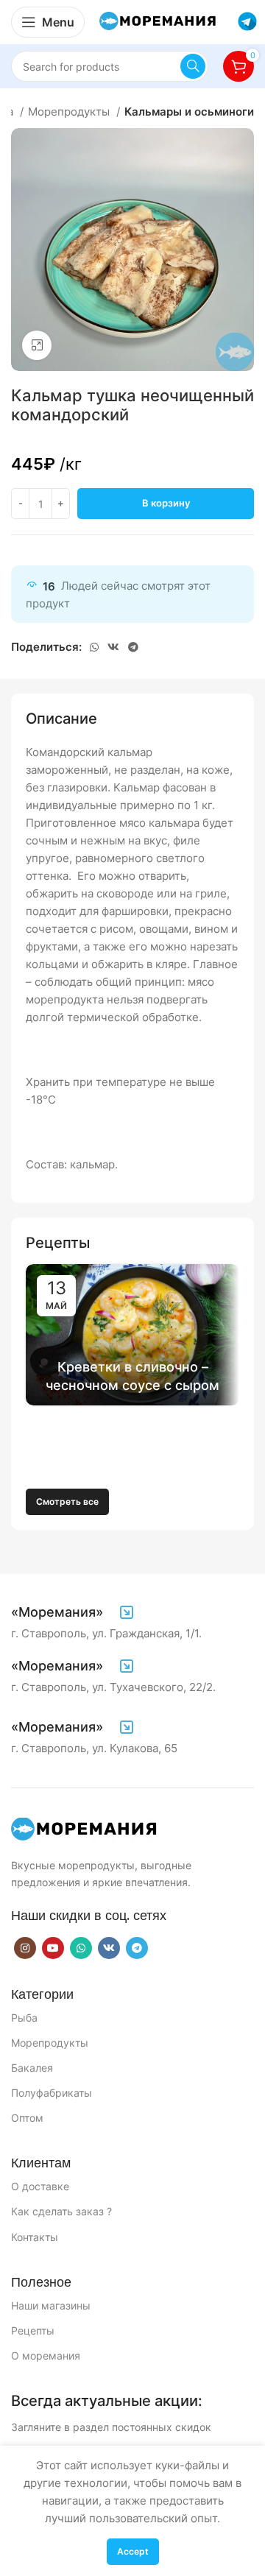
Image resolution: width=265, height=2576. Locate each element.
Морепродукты (70, 112)
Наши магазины (51, 2305)
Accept (133, 2551)
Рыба (24, 2018)
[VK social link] (113, 647)
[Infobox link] (73, 1612)
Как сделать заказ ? (61, 2211)
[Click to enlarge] (37, 345)
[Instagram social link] (25, 1948)
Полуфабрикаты (52, 2093)
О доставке (40, 2186)
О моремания (46, 2356)
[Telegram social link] (133, 647)
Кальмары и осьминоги (189, 112)
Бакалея (32, 2068)
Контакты (35, 2237)
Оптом (27, 2118)
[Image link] (85, 1829)
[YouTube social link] (53, 1948)
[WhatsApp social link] (94, 647)
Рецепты (33, 2330)
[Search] (193, 66)
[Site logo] (158, 21)
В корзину (166, 503)
